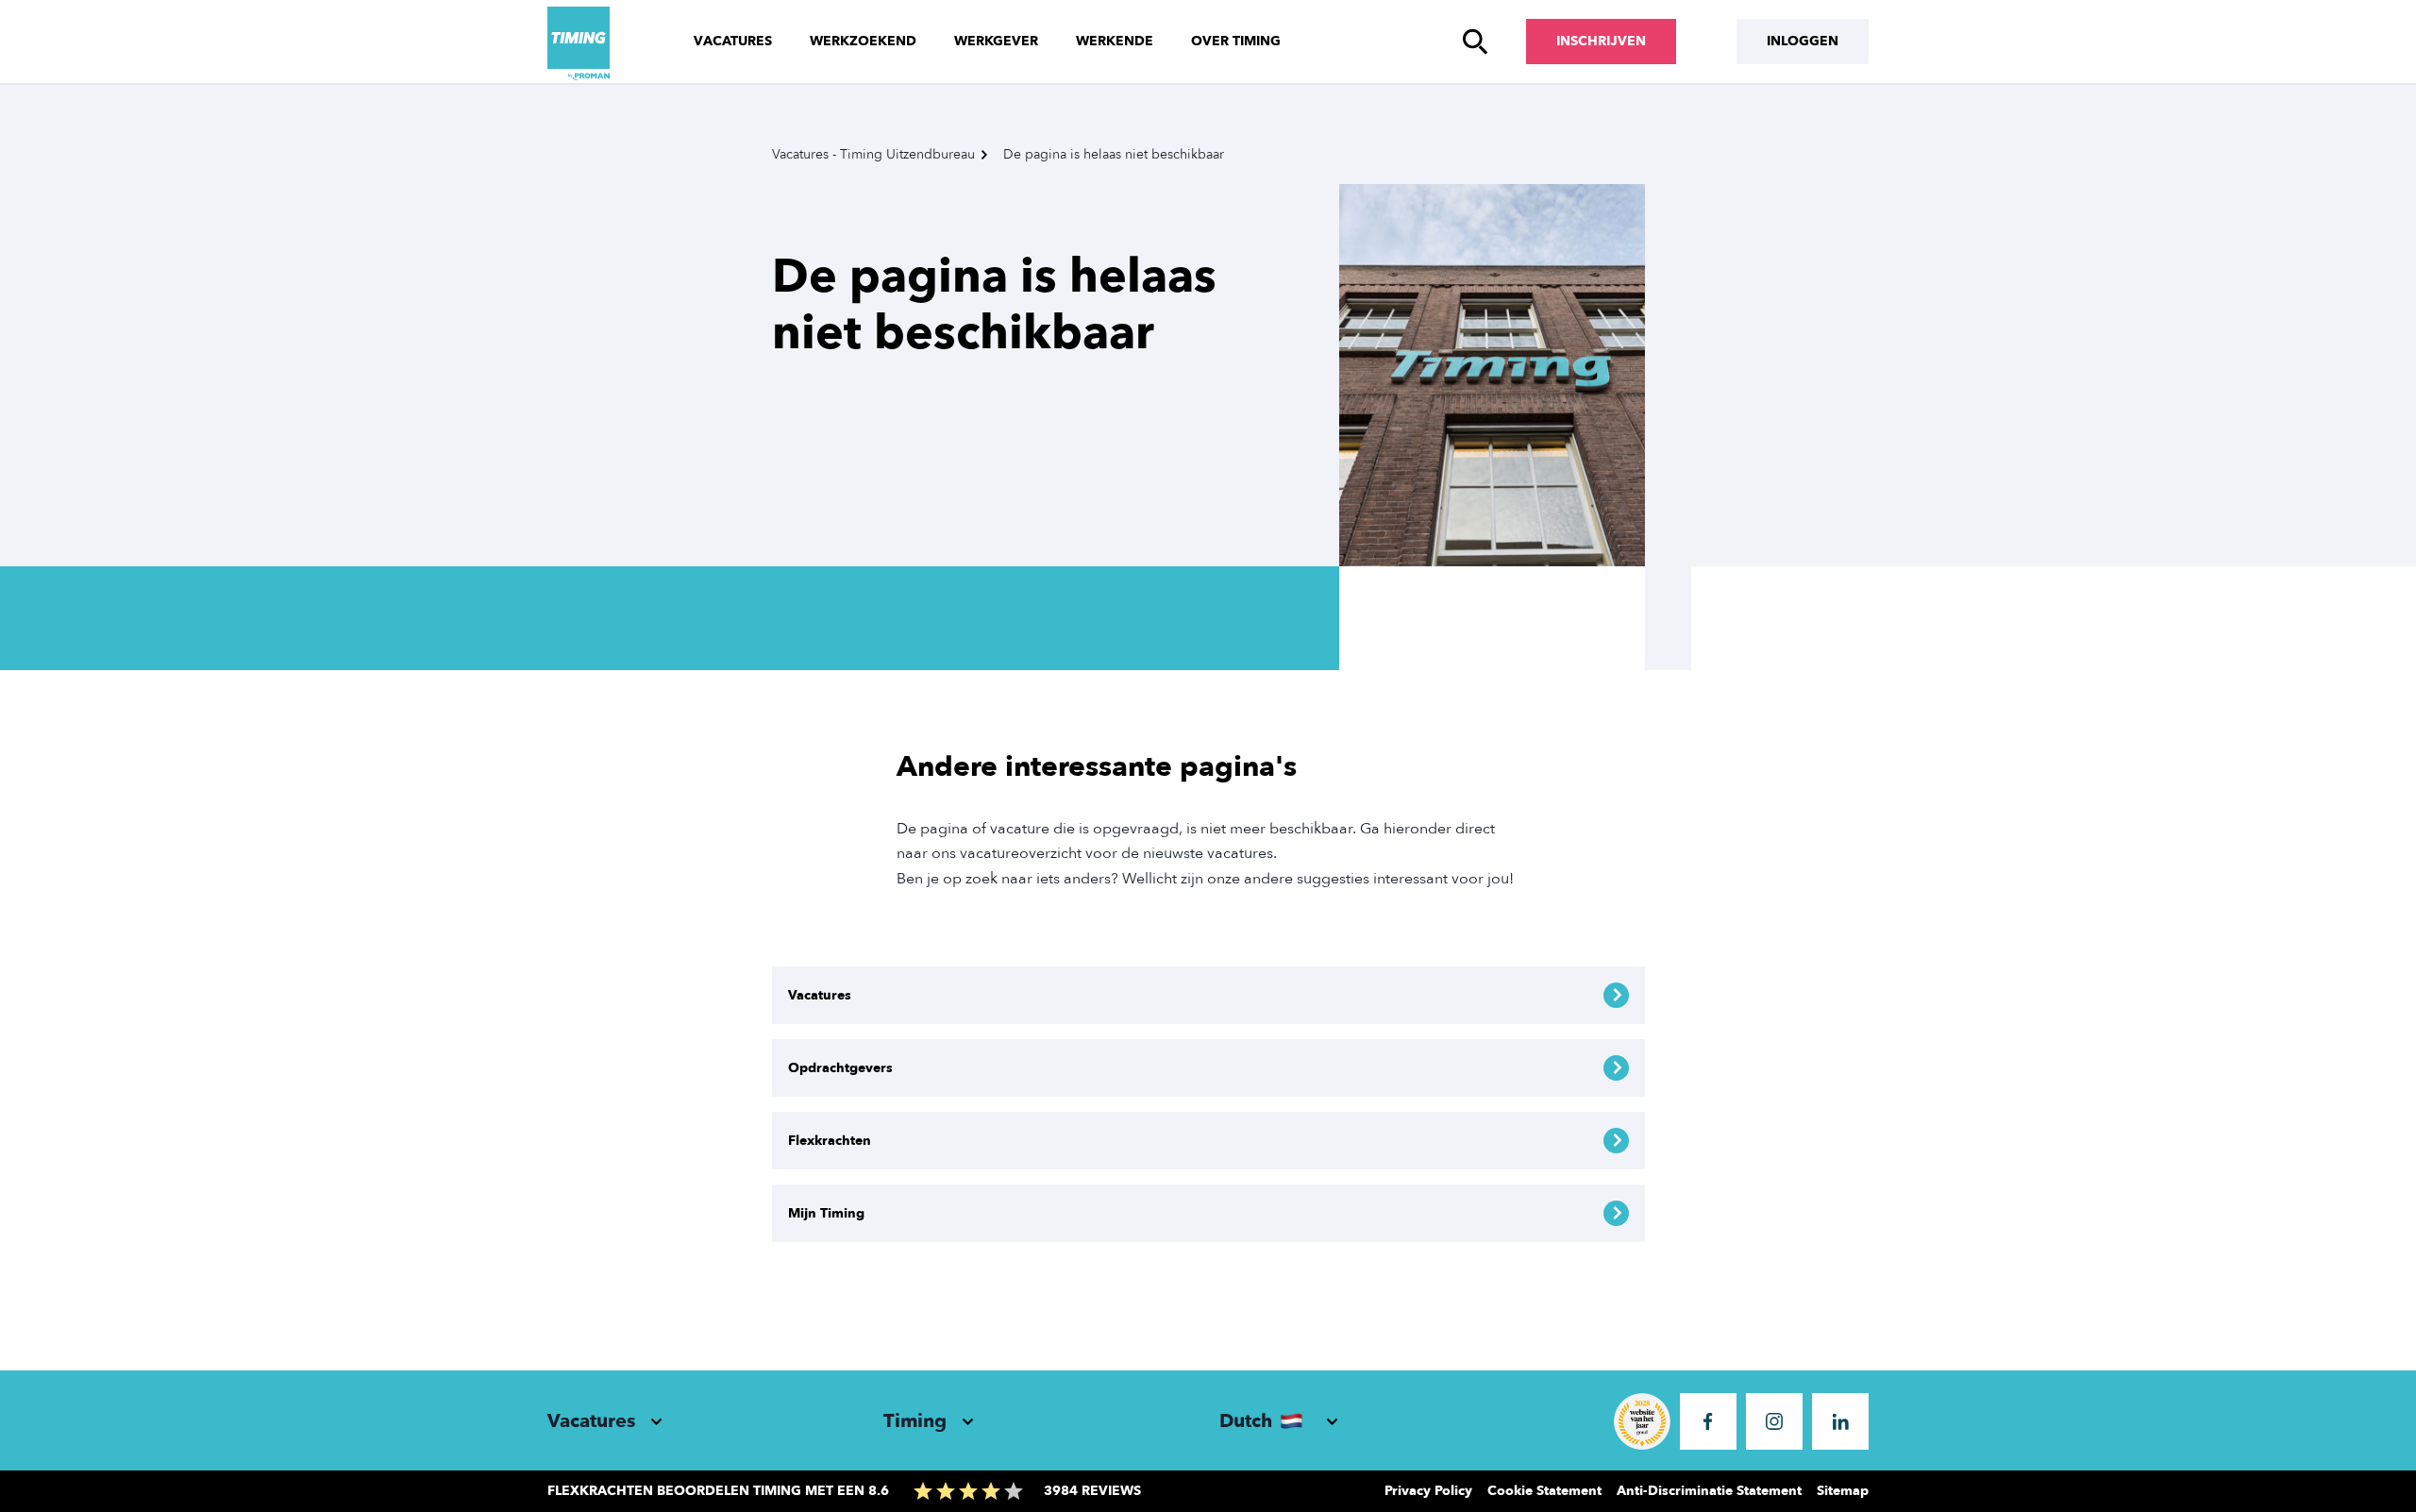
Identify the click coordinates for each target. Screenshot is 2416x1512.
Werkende (1115, 41)
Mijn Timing (826, 1213)
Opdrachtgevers (840, 1068)
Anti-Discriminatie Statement (1709, 1491)
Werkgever (996, 41)
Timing (915, 1421)
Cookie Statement (1544, 1491)
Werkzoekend (863, 41)
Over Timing (1236, 41)
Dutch (1246, 1421)
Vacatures (733, 41)
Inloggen (1803, 41)
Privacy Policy (1428, 1491)
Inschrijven (1601, 41)
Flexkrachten (830, 1141)
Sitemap (1843, 1491)
